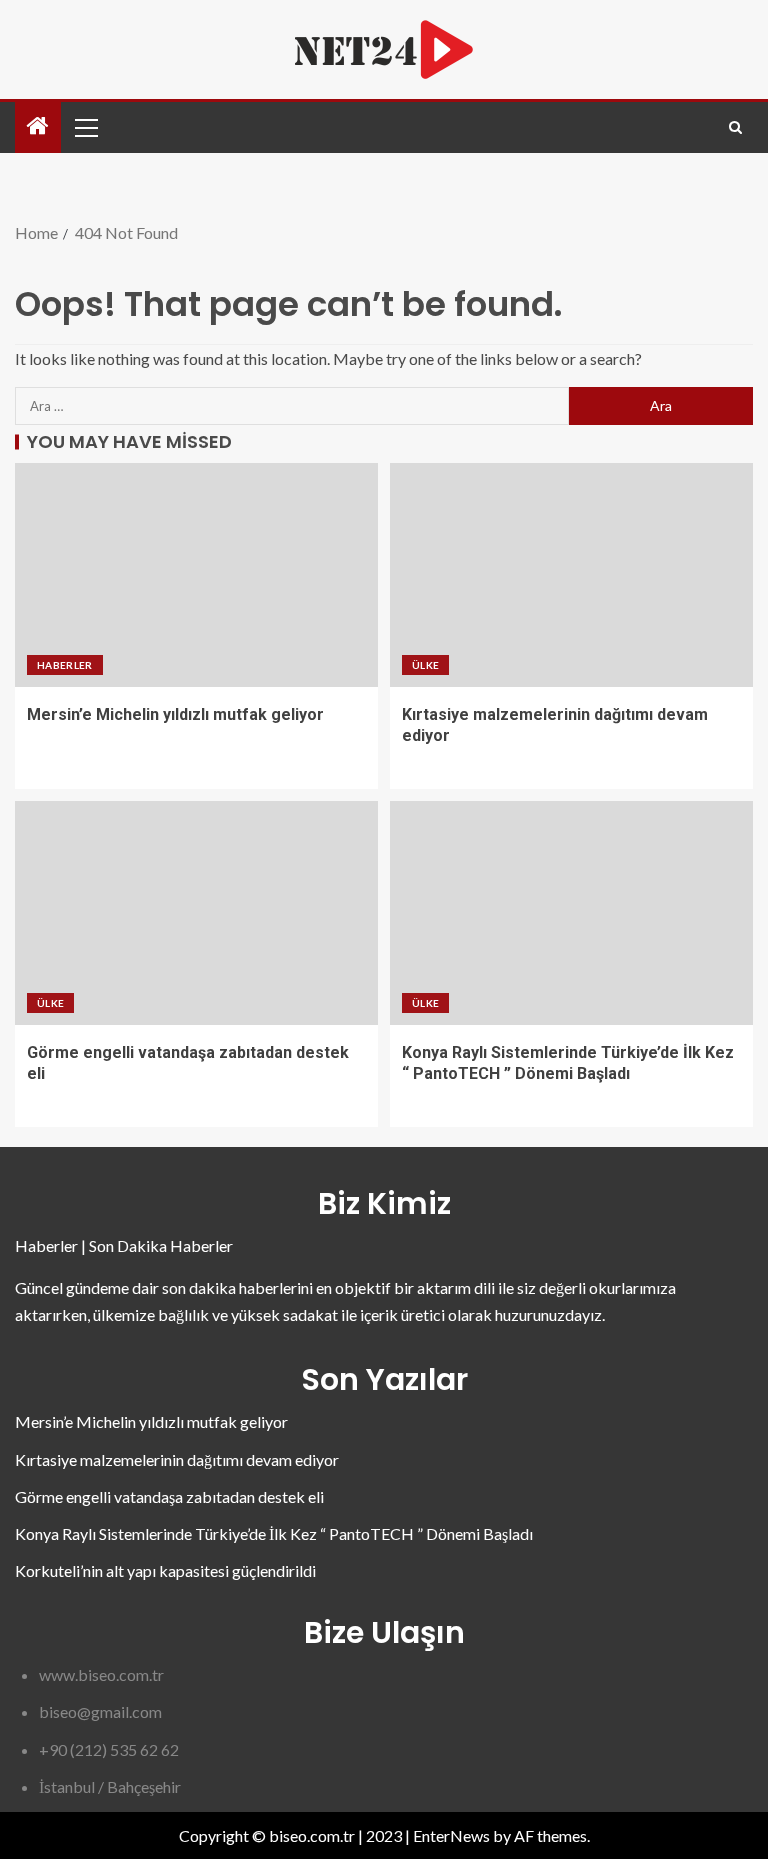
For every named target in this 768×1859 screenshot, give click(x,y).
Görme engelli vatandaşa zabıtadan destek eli (169, 1496)
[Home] (38, 126)
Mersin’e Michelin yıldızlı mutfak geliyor (175, 714)
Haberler (65, 665)
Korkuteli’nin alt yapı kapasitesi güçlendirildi (165, 1570)
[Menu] (85, 127)
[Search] (735, 127)
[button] (85, 127)
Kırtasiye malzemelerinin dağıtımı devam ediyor (177, 1459)
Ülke (425, 665)
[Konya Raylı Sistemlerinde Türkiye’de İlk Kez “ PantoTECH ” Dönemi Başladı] (571, 913)
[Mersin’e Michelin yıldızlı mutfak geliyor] (196, 575)
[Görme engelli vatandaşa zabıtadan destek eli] (196, 913)
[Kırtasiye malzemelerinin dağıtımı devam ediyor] (571, 575)
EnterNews (451, 1835)
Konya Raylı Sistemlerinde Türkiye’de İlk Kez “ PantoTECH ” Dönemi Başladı (274, 1533)
